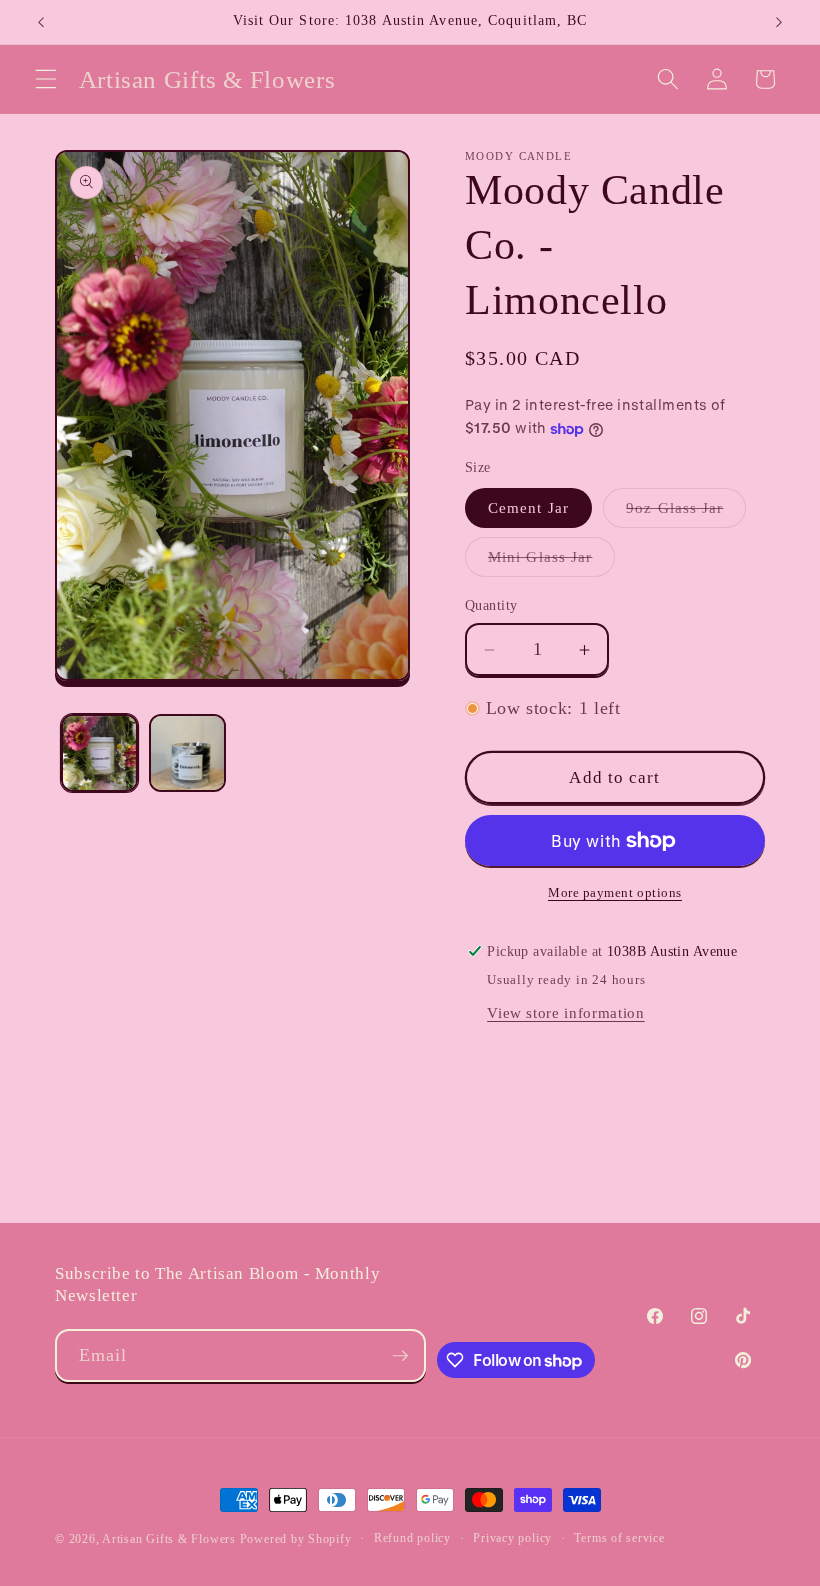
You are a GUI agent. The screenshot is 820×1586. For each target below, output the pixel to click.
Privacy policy (512, 1538)
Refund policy (412, 1538)
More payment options (615, 892)
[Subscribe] (400, 1356)
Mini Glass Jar (551, 561)
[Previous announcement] (41, 22)
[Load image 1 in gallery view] (99, 752)
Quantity (491, 605)
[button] (46, 79)
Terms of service (619, 1538)
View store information (566, 1012)
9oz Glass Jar (686, 512)
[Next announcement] (779, 22)
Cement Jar (528, 507)
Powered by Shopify (296, 1539)
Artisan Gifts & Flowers (169, 1539)
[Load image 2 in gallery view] (187, 752)
